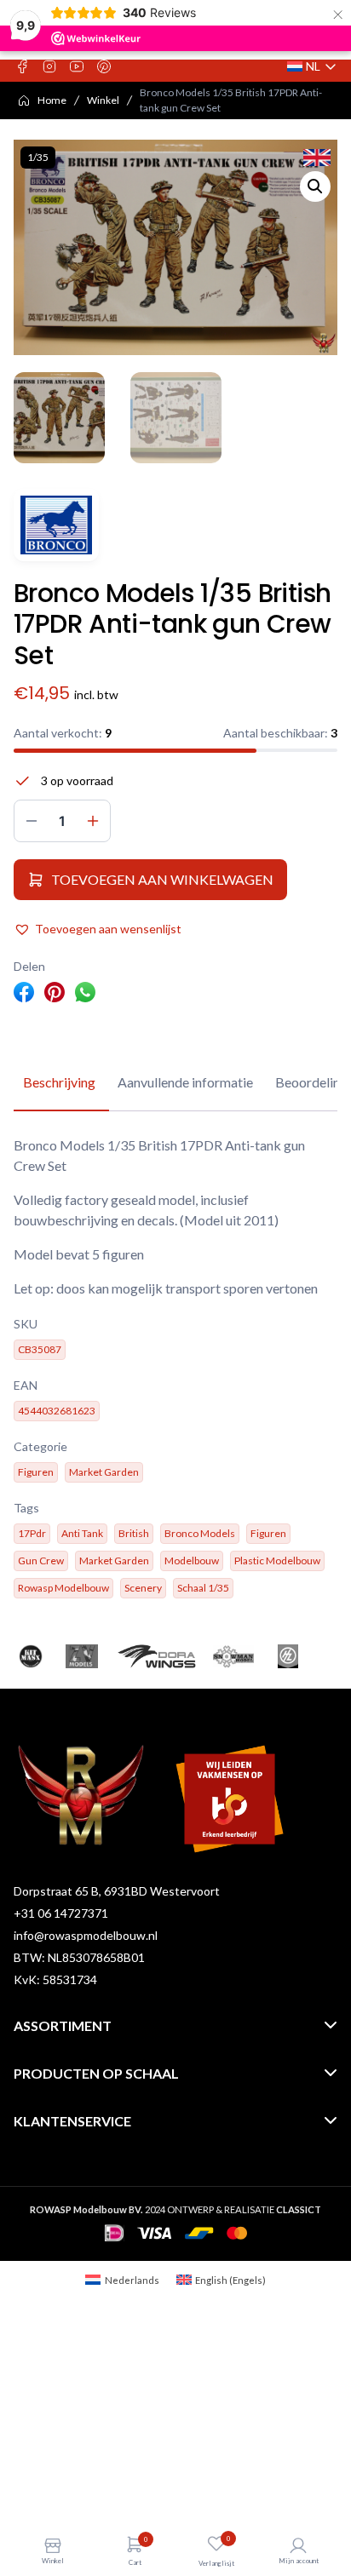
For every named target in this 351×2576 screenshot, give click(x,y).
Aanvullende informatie (185, 1082)
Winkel (103, 100)
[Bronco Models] (56, 525)
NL (312, 67)
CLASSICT (299, 2209)
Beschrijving (59, 1082)
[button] (315, 186)
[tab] (59, 1083)
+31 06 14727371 (61, 1913)
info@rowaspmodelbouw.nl (86, 1935)
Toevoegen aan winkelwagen (162, 879)
